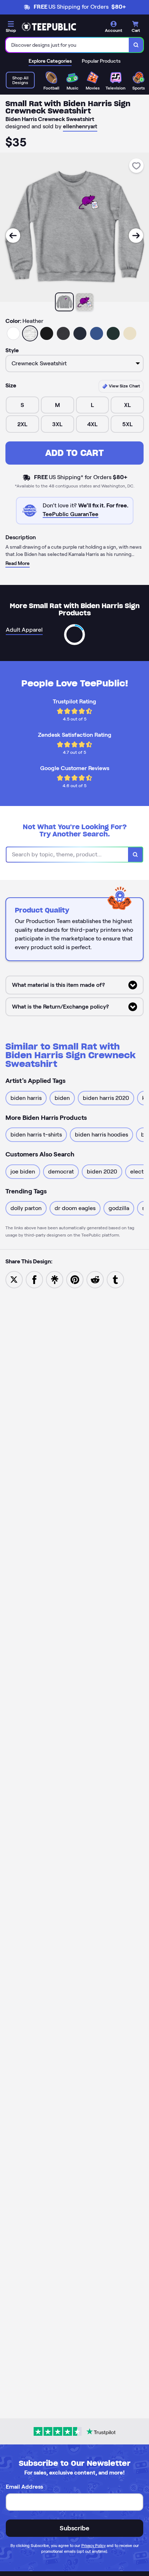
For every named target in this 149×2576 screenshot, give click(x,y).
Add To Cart (74, 453)
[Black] (47, 333)
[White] (13, 333)
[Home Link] (49, 27)
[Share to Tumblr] (115, 1279)
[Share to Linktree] (55, 1279)
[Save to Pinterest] (75, 1279)
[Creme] (130, 333)
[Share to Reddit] (95, 1279)
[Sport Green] (113, 333)
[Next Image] (136, 236)
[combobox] (67, 45)
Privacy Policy (93, 2546)
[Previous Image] (13, 236)
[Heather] (30, 333)
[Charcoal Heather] (63, 333)
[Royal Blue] (97, 333)
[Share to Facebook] (34, 1279)
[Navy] (80, 333)
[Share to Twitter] (14, 1279)
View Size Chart (124, 386)
